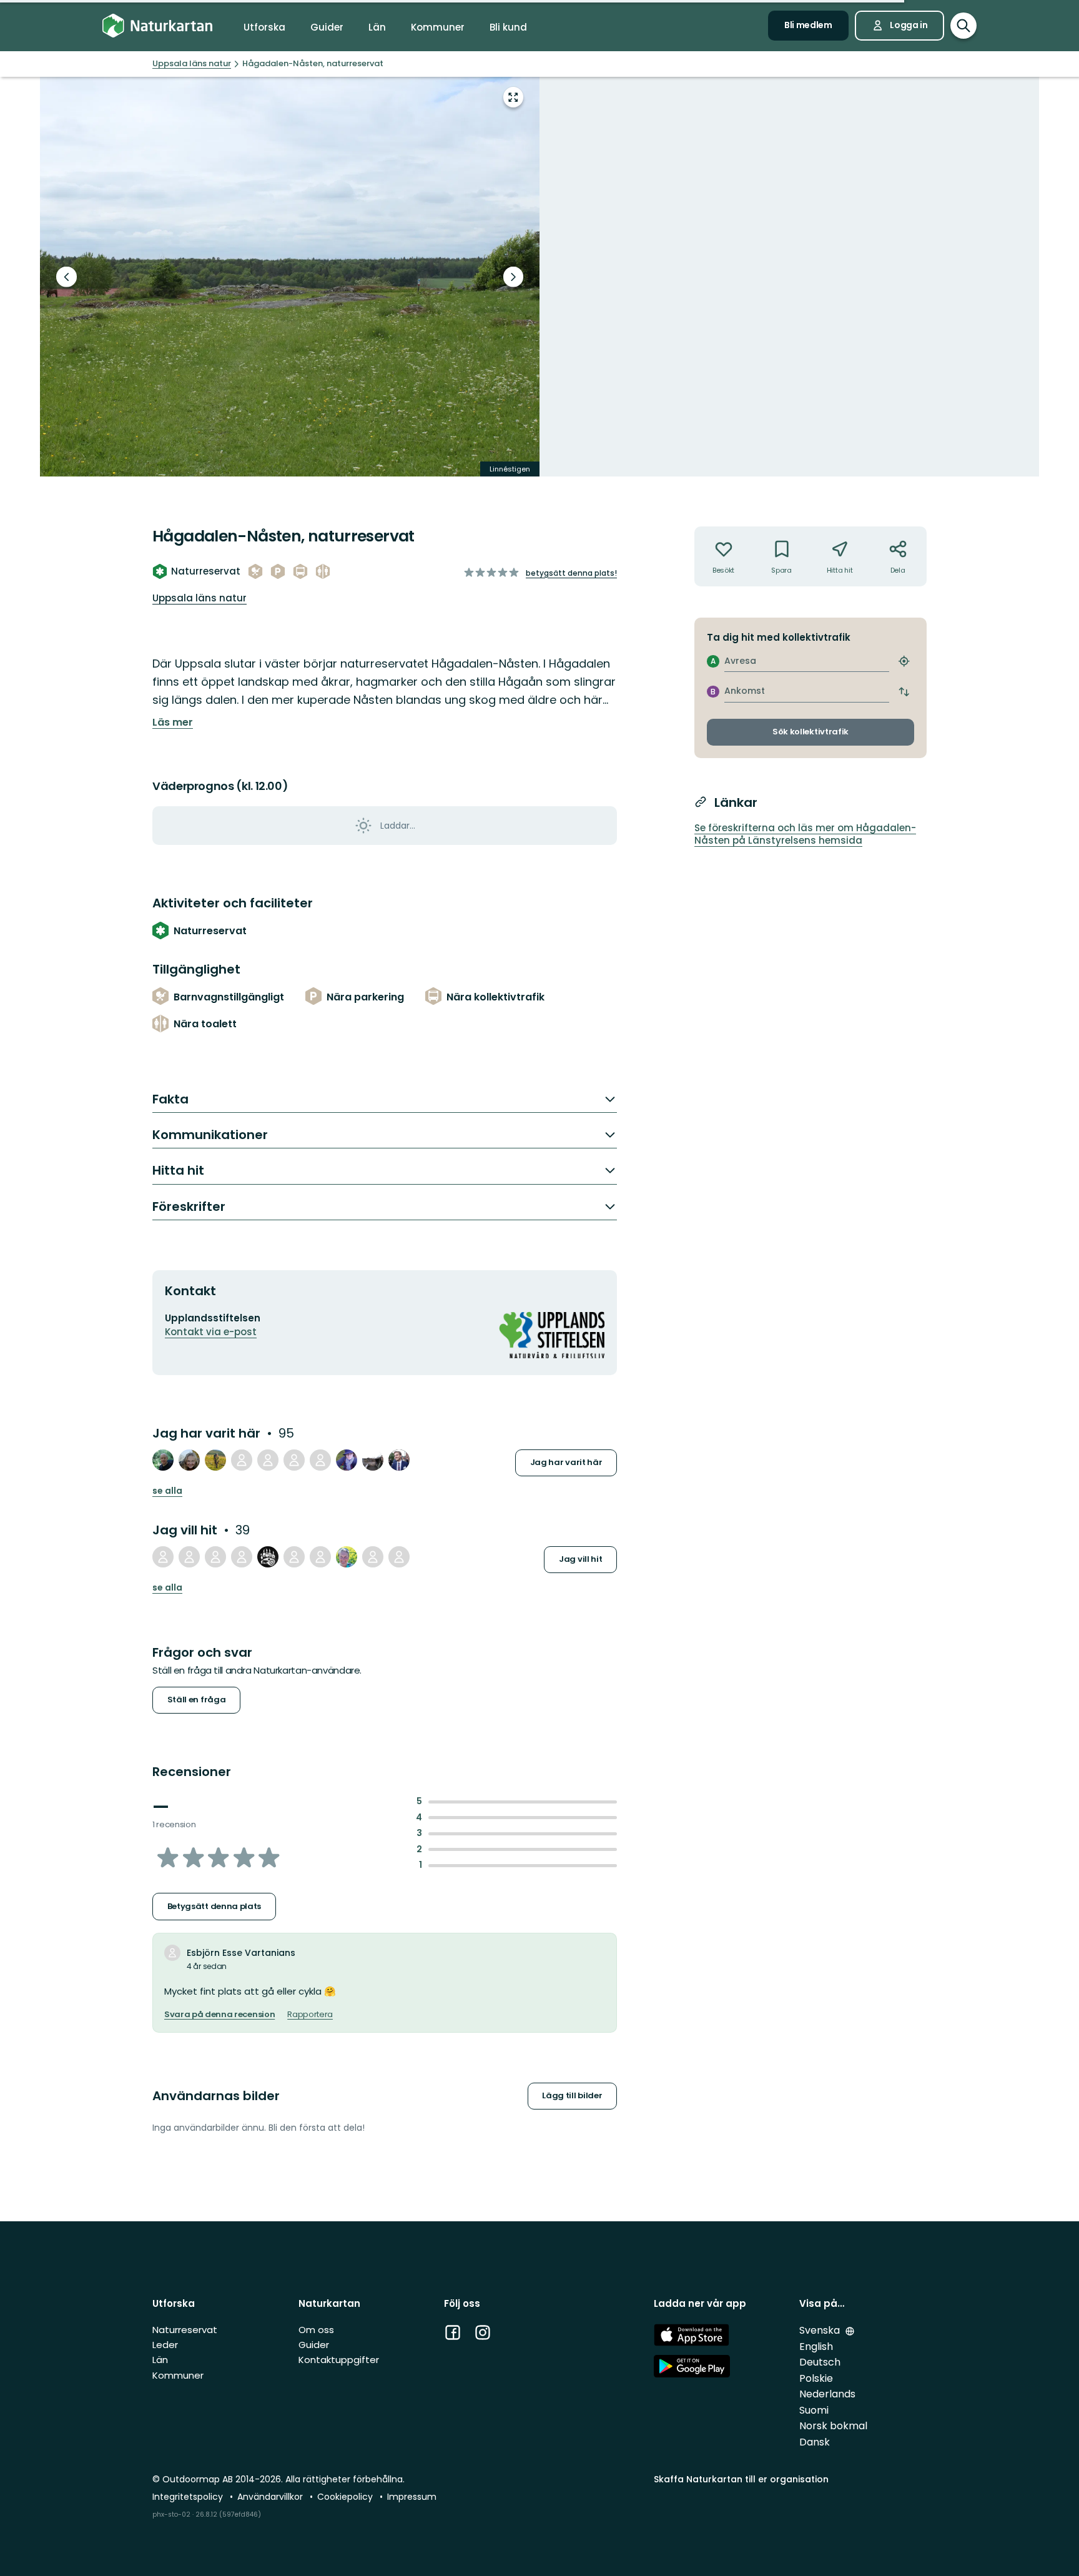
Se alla (167, 1491)
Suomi (814, 2410)
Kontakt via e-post (211, 1332)
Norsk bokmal (833, 2426)
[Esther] (242, 1557)
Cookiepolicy (346, 2497)
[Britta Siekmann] (347, 1557)
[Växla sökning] (963, 26)
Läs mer (173, 723)
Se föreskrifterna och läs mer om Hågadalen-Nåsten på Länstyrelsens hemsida (805, 834)
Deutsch (820, 2362)
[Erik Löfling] (373, 1460)
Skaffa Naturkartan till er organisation (741, 2479)
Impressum (412, 2497)
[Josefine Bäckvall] (399, 1557)
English (816, 2347)
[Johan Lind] (268, 1557)
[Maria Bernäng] (373, 1557)
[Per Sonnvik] (163, 1460)
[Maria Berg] (347, 1460)
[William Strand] (320, 1460)
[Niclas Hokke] (242, 1460)
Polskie (816, 2378)
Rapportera (310, 2015)
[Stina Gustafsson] (163, 1557)
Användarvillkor (271, 2497)
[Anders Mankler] (399, 1460)
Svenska (821, 2330)
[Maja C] (268, 1460)
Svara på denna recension (219, 2015)
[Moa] (294, 1557)
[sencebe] (215, 1557)
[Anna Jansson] (294, 1460)
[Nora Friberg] (320, 1557)
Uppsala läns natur (200, 598)
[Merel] (189, 1557)
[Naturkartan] (157, 26)
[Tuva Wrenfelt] (189, 1460)
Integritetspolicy (189, 2497)
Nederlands (827, 2394)
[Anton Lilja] (215, 1460)
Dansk (815, 2442)
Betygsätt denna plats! (571, 573)
